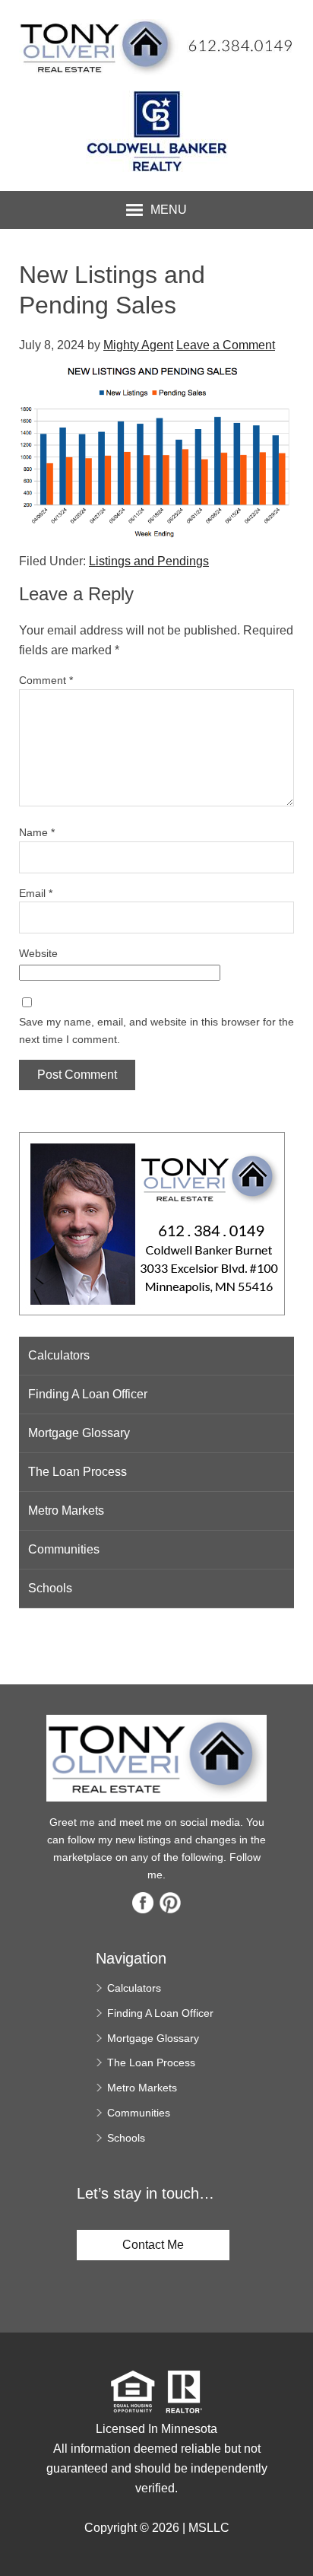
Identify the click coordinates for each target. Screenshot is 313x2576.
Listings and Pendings (149, 561)
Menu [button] (169, 210)
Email (36, 893)
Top (296, 2538)
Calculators (59, 1355)
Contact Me (153, 2245)
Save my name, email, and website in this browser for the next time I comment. (156, 1030)
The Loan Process (77, 1472)
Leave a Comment (226, 345)
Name (37, 832)
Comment (46, 680)
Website (38, 953)
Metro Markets (66, 1511)
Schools (50, 1588)
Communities (64, 1549)
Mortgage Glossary (79, 1433)
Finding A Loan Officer (88, 1394)
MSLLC (209, 2528)
